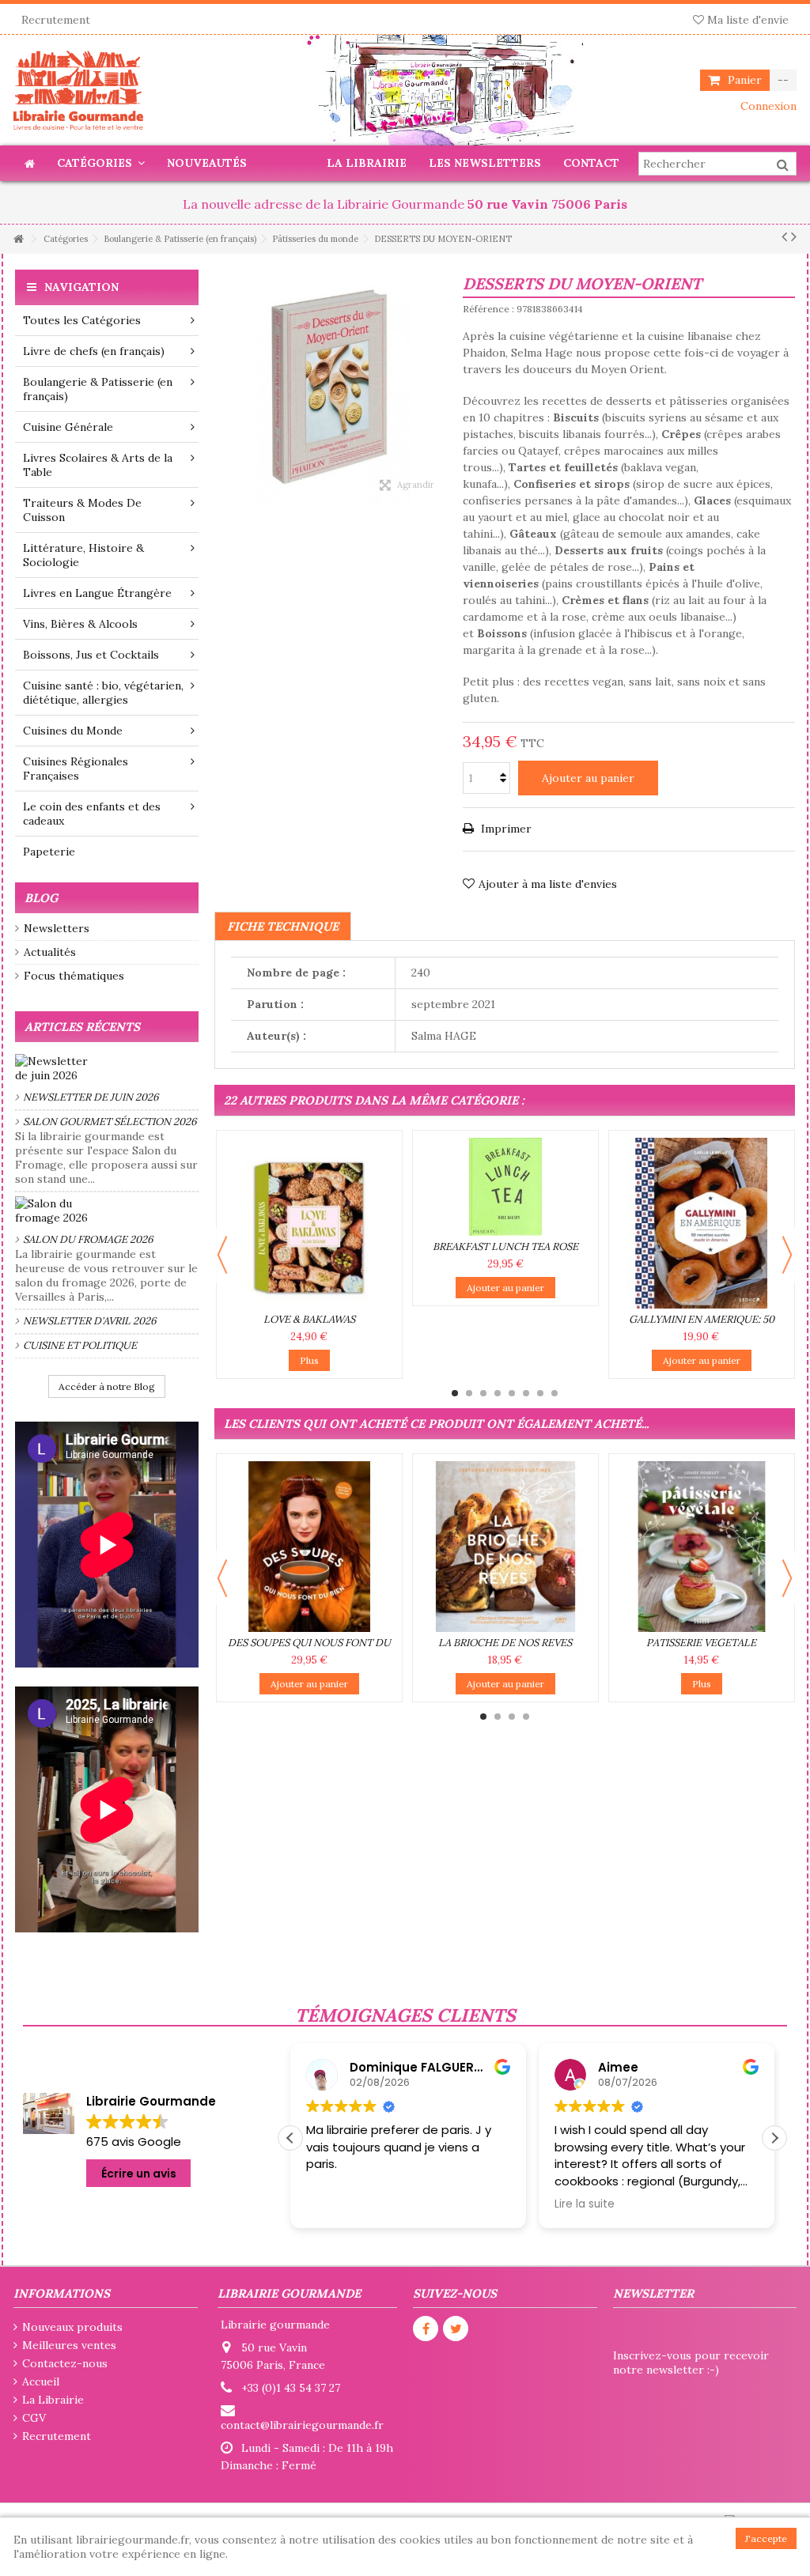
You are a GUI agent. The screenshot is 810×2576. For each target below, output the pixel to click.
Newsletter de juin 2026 (91, 1097)
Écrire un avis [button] (139, 2174)
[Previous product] (784, 236)
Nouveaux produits (72, 2327)
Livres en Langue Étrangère (97, 593)
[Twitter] (456, 2329)
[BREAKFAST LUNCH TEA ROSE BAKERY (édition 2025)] (505, 1187)
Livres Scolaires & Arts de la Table (98, 465)
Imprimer (505, 829)
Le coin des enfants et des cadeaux (92, 814)
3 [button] (483, 1393)
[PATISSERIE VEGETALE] (702, 1547)
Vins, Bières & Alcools (80, 624)
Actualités (50, 952)
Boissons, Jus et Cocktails (91, 655)
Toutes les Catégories (82, 320)
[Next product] (794, 236)
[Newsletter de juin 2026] (107, 1068)
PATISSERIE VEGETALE (701, 1643)
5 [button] (512, 1393)
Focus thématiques (74, 976)
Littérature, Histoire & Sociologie (83, 555)
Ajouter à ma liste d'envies (548, 884)
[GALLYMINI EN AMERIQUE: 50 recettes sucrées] (702, 1223)
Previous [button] (222, 1255)
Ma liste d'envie (746, 20)
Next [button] (787, 1255)
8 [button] (555, 1393)
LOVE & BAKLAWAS (309, 1319)
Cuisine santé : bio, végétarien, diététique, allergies (103, 693)
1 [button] (455, 1393)
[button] (774, 2138)
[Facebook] (426, 2329)
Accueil (41, 2381)
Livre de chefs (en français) (94, 351)
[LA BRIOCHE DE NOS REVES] (505, 1547)
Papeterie (49, 852)
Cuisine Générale (68, 427)
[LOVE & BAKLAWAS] (309, 1223)
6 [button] (526, 1393)
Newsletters (57, 928)
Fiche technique (283, 926)
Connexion (767, 106)
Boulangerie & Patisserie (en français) (98, 389)
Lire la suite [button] (585, 2204)
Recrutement (56, 20)
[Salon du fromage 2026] (107, 1211)
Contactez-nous (65, 2363)
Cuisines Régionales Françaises (76, 769)
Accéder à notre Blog (107, 1386)
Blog (41, 898)
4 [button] (498, 1393)
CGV (34, 2418)
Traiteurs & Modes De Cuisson (82, 510)
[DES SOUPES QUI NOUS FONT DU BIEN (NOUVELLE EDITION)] (309, 1547)
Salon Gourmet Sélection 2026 (110, 1122)
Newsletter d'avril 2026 (90, 1321)
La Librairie (53, 2400)
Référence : (488, 309)
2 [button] (469, 1393)
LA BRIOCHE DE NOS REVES (505, 1643)
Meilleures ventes (69, 2345)
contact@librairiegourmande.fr (302, 2425)
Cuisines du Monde (73, 731)
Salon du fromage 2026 (88, 1239)
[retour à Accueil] (18, 239)
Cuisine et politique (80, 1345)
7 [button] (540, 1393)
